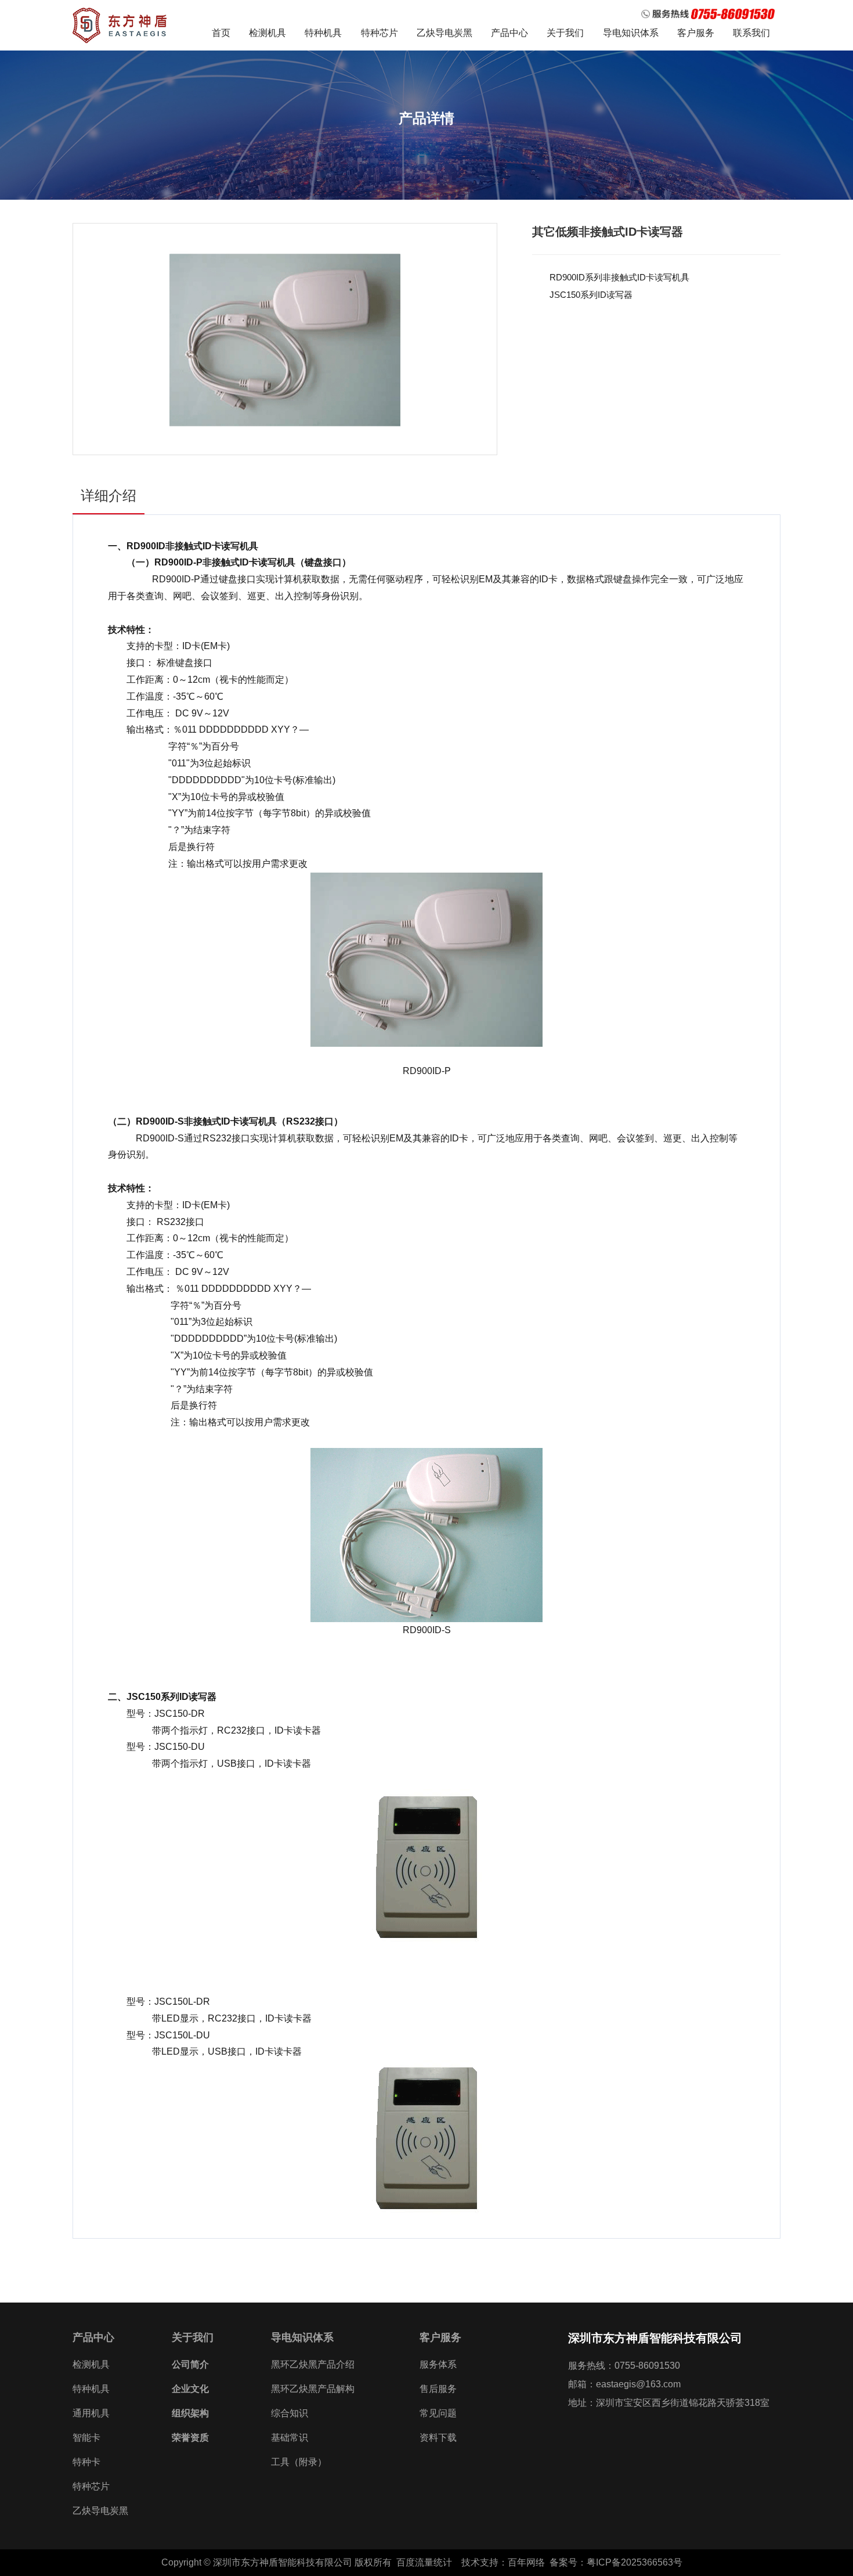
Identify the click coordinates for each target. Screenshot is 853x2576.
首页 (221, 33)
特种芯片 (379, 33)
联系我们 (751, 33)
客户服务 (696, 33)
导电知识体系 (631, 33)
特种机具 (323, 33)
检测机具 (268, 33)
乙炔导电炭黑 (444, 33)
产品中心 (509, 33)
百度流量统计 (424, 2562)
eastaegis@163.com (638, 2384)
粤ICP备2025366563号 (639, 2562)
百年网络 (526, 2562)
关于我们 (565, 33)
